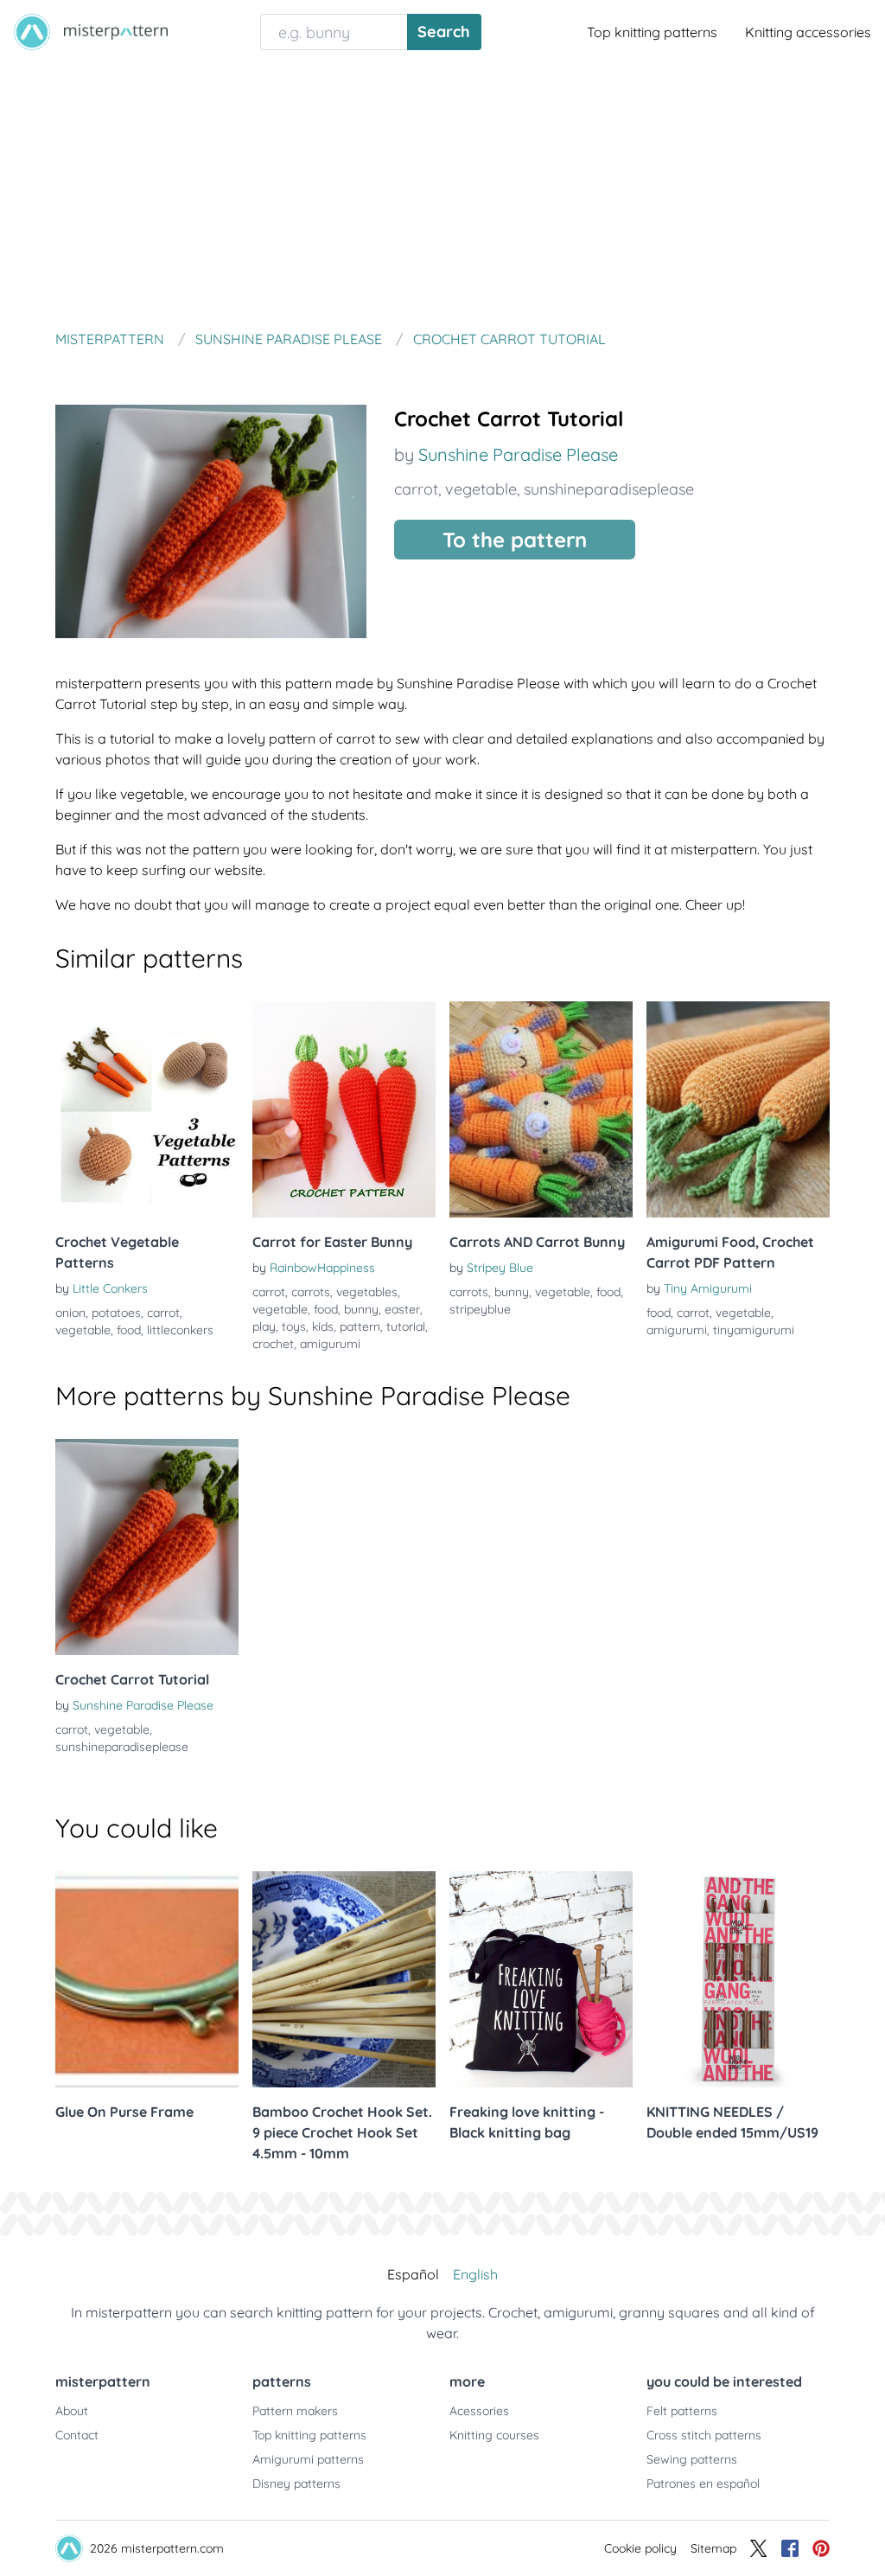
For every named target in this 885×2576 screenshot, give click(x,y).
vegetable (481, 489)
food (129, 1330)
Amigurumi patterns (308, 2459)
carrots (311, 1292)
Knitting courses (494, 2435)
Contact (77, 2435)
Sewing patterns (692, 2459)
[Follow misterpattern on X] (759, 2548)
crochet (273, 1344)
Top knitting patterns (652, 32)
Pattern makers (295, 2411)
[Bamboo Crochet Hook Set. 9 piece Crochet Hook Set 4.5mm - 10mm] (344, 1979)
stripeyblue (480, 1309)
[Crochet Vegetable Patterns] (147, 1109)
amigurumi (330, 1344)
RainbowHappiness (322, 1268)
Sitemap (713, 2548)
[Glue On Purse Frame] (147, 1979)
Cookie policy (640, 2548)
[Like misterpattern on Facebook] (790, 2548)
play (264, 1326)
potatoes (116, 1313)
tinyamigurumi (754, 1330)
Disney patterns (296, 2483)
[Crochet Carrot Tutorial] (147, 1547)
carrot (416, 489)
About (72, 2411)
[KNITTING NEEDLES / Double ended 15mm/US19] (738, 1979)
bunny (361, 1309)
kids (323, 1326)
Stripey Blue (500, 1268)
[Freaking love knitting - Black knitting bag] (541, 1979)
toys (294, 1326)
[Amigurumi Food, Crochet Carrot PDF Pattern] (738, 1109)
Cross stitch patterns (704, 2435)
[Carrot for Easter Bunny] (344, 1109)
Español (413, 2274)
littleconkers (180, 1330)
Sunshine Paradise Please (518, 454)
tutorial (406, 1326)
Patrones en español (703, 2483)
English (475, 2274)
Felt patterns (682, 2411)
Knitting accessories (808, 32)
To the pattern (515, 540)
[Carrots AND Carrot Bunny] (541, 1109)
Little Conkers (110, 1288)
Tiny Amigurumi (708, 1288)
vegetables (367, 1292)
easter (402, 1309)
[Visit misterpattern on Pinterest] (821, 2548)
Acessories (479, 2411)
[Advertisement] (442, 194)
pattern (360, 1326)
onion (70, 1313)
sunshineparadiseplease (609, 489)
